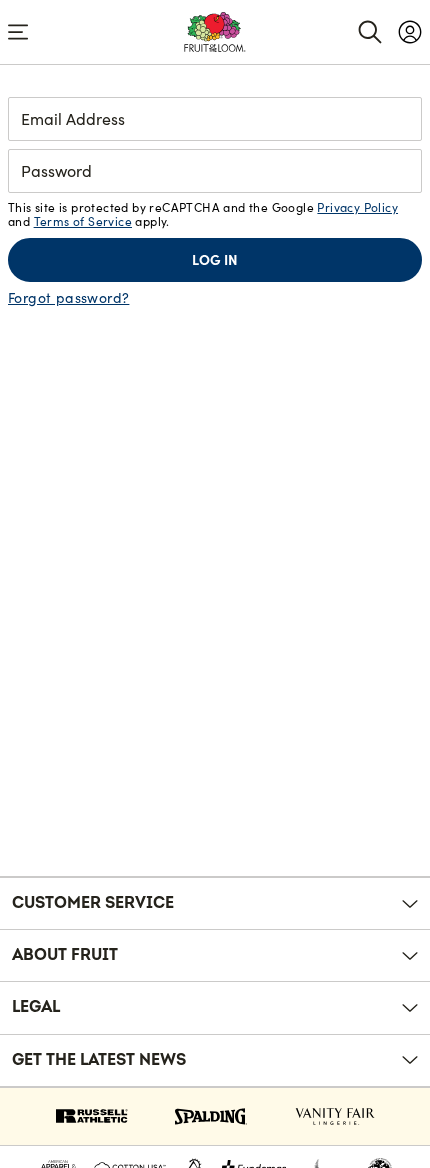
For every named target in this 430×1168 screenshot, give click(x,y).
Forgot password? (68, 298)
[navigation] (410, 32)
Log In (215, 260)
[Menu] (18, 32)
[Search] (370, 32)
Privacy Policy (357, 207)
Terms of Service (83, 221)
